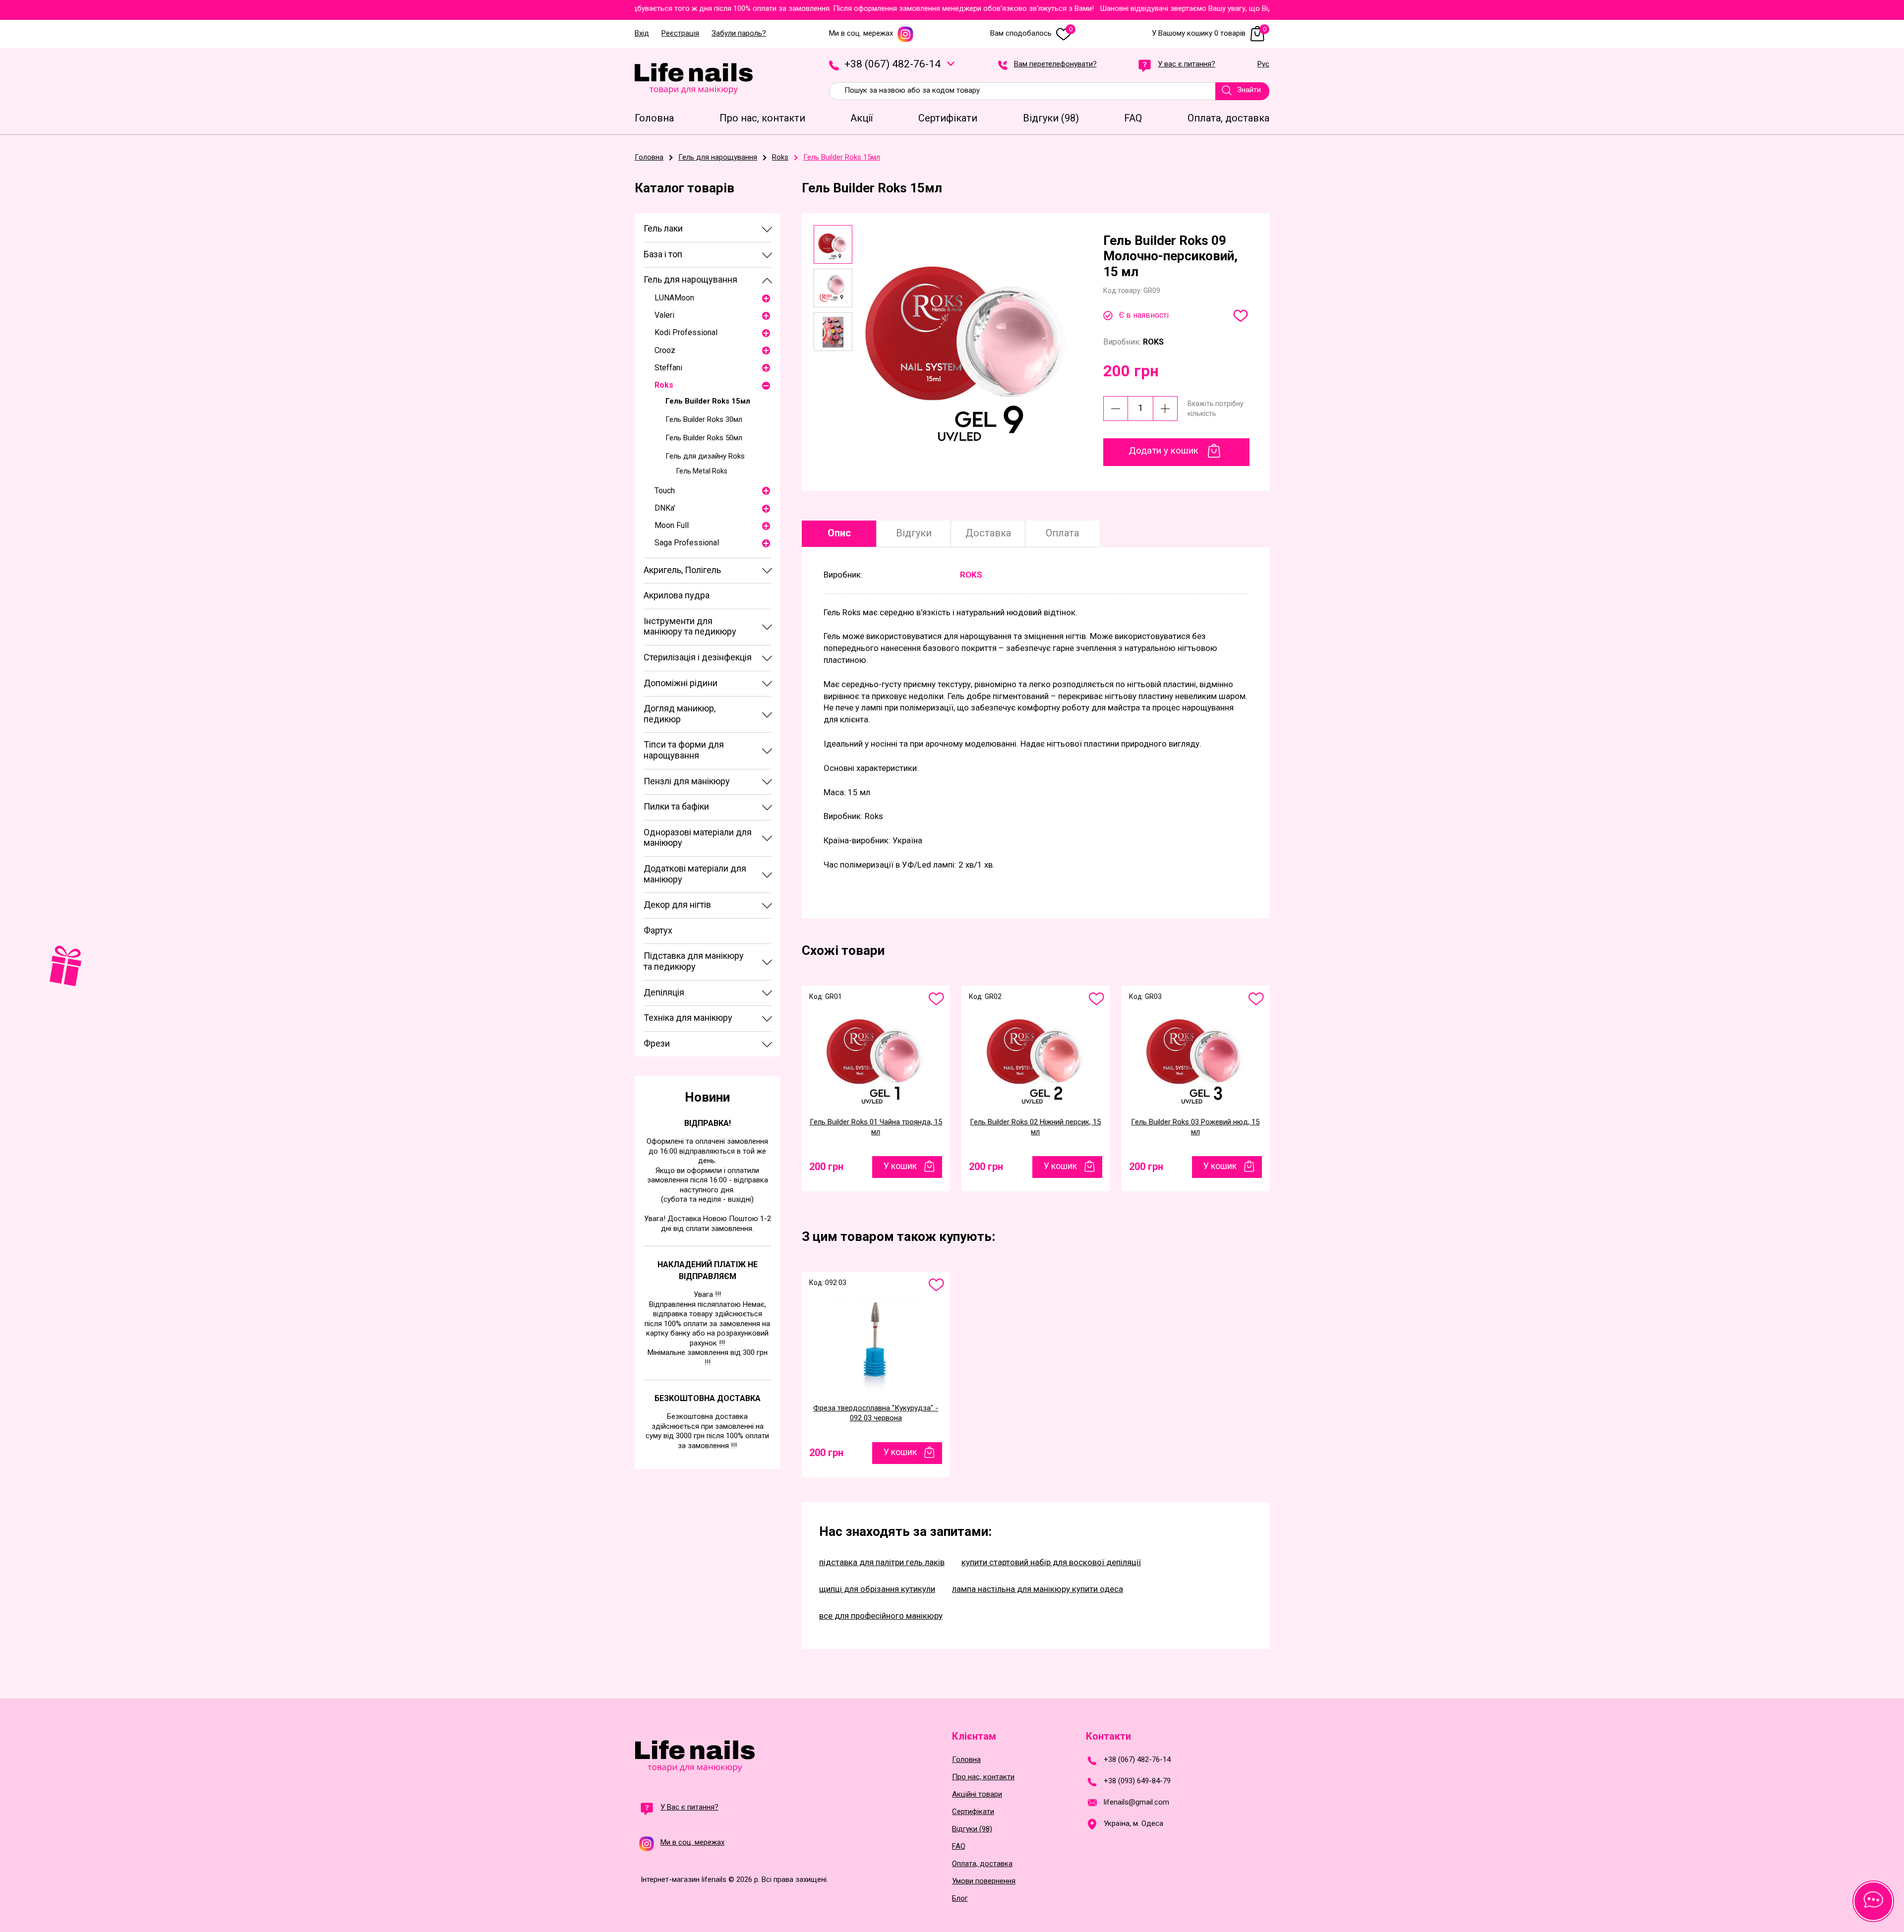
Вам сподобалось (1031, 33)
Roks (664, 385)
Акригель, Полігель (682, 570)
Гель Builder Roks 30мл (704, 419)
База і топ (663, 254)
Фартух (658, 930)
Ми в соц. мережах (861, 33)
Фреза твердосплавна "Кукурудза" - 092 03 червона (876, 1413)
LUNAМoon (674, 298)
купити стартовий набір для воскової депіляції (1051, 1562)
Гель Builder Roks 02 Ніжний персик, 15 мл (1035, 1127)
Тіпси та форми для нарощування (684, 750)
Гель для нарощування (690, 279)
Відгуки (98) (972, 1829)
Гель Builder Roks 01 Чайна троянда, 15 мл (876, 1127)
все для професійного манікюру (881, 1616)
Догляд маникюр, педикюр (680, 714)
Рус (1263, 64)
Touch (665, 491)
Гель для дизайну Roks (705, 456)
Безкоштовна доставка (708, 1398)
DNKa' (665, 508)
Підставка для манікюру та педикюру (694, 961)
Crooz (665, 350)
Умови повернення (984, 1881)
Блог (960, 1899)
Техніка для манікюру (688, 1018)
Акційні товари (977, 1794)
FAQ (959, 1846)
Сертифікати (973, 1812)
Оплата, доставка (982, 1864)
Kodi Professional (686, 332)
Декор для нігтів (677, 905)
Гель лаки (663, 228)
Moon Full (672, 525)
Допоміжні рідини (681, 683)
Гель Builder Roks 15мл (708, 401)
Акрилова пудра (677, 595)
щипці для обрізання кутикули (877, 1589)
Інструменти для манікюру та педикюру (690, 626)
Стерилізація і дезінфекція (698, 657)
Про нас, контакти (983, 1777)
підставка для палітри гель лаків (882, 1562)
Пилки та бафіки (676, 806)
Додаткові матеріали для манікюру (695, 874)
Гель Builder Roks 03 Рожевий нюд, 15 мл (1195, 1127)
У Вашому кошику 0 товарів (1209, 33)
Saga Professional (687, 543)
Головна (966, 1760)
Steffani (668, 368)
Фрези (657, 1043)
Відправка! (708, 1123)
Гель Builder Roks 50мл (704, 438)
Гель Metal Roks (702, 471)
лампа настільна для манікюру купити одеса (1038, 1589)
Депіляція (664, 992)
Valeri (664, 315)
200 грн (826, 1167)
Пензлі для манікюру (687, 781)
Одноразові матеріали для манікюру (698, 838)
